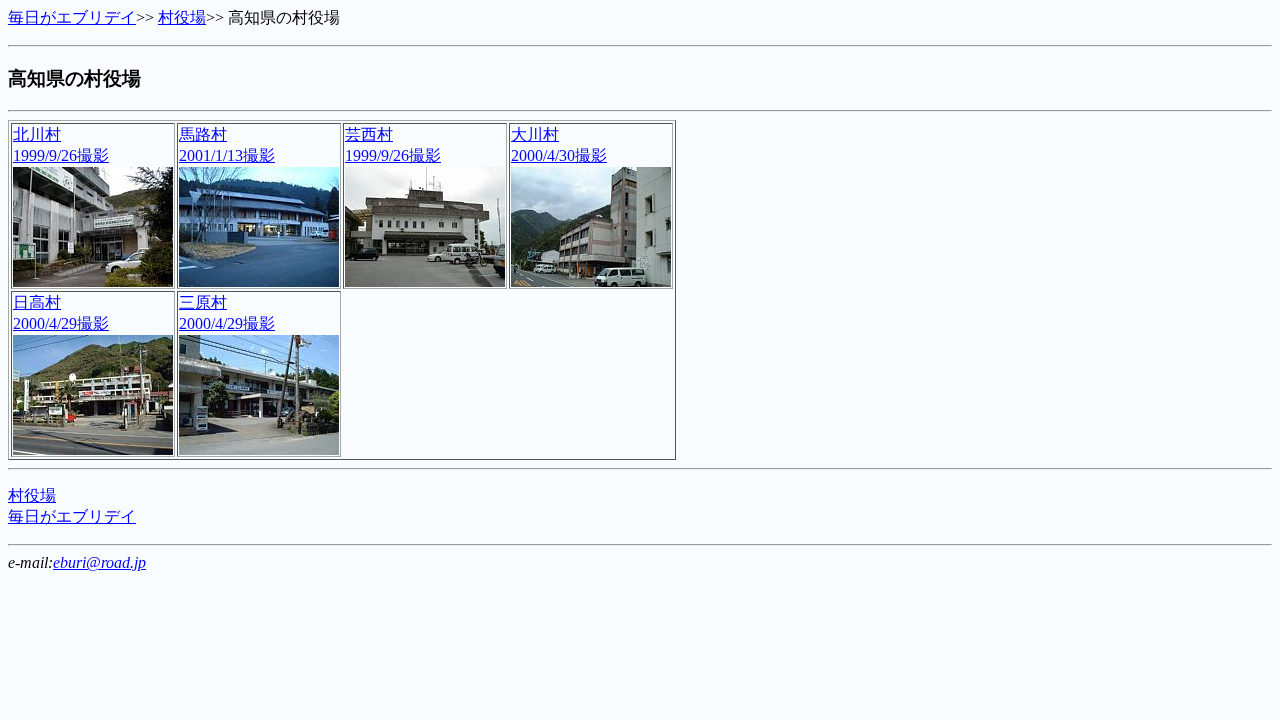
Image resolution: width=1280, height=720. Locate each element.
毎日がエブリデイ (72, 17)
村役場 (182, 17)
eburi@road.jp (99, 562)
